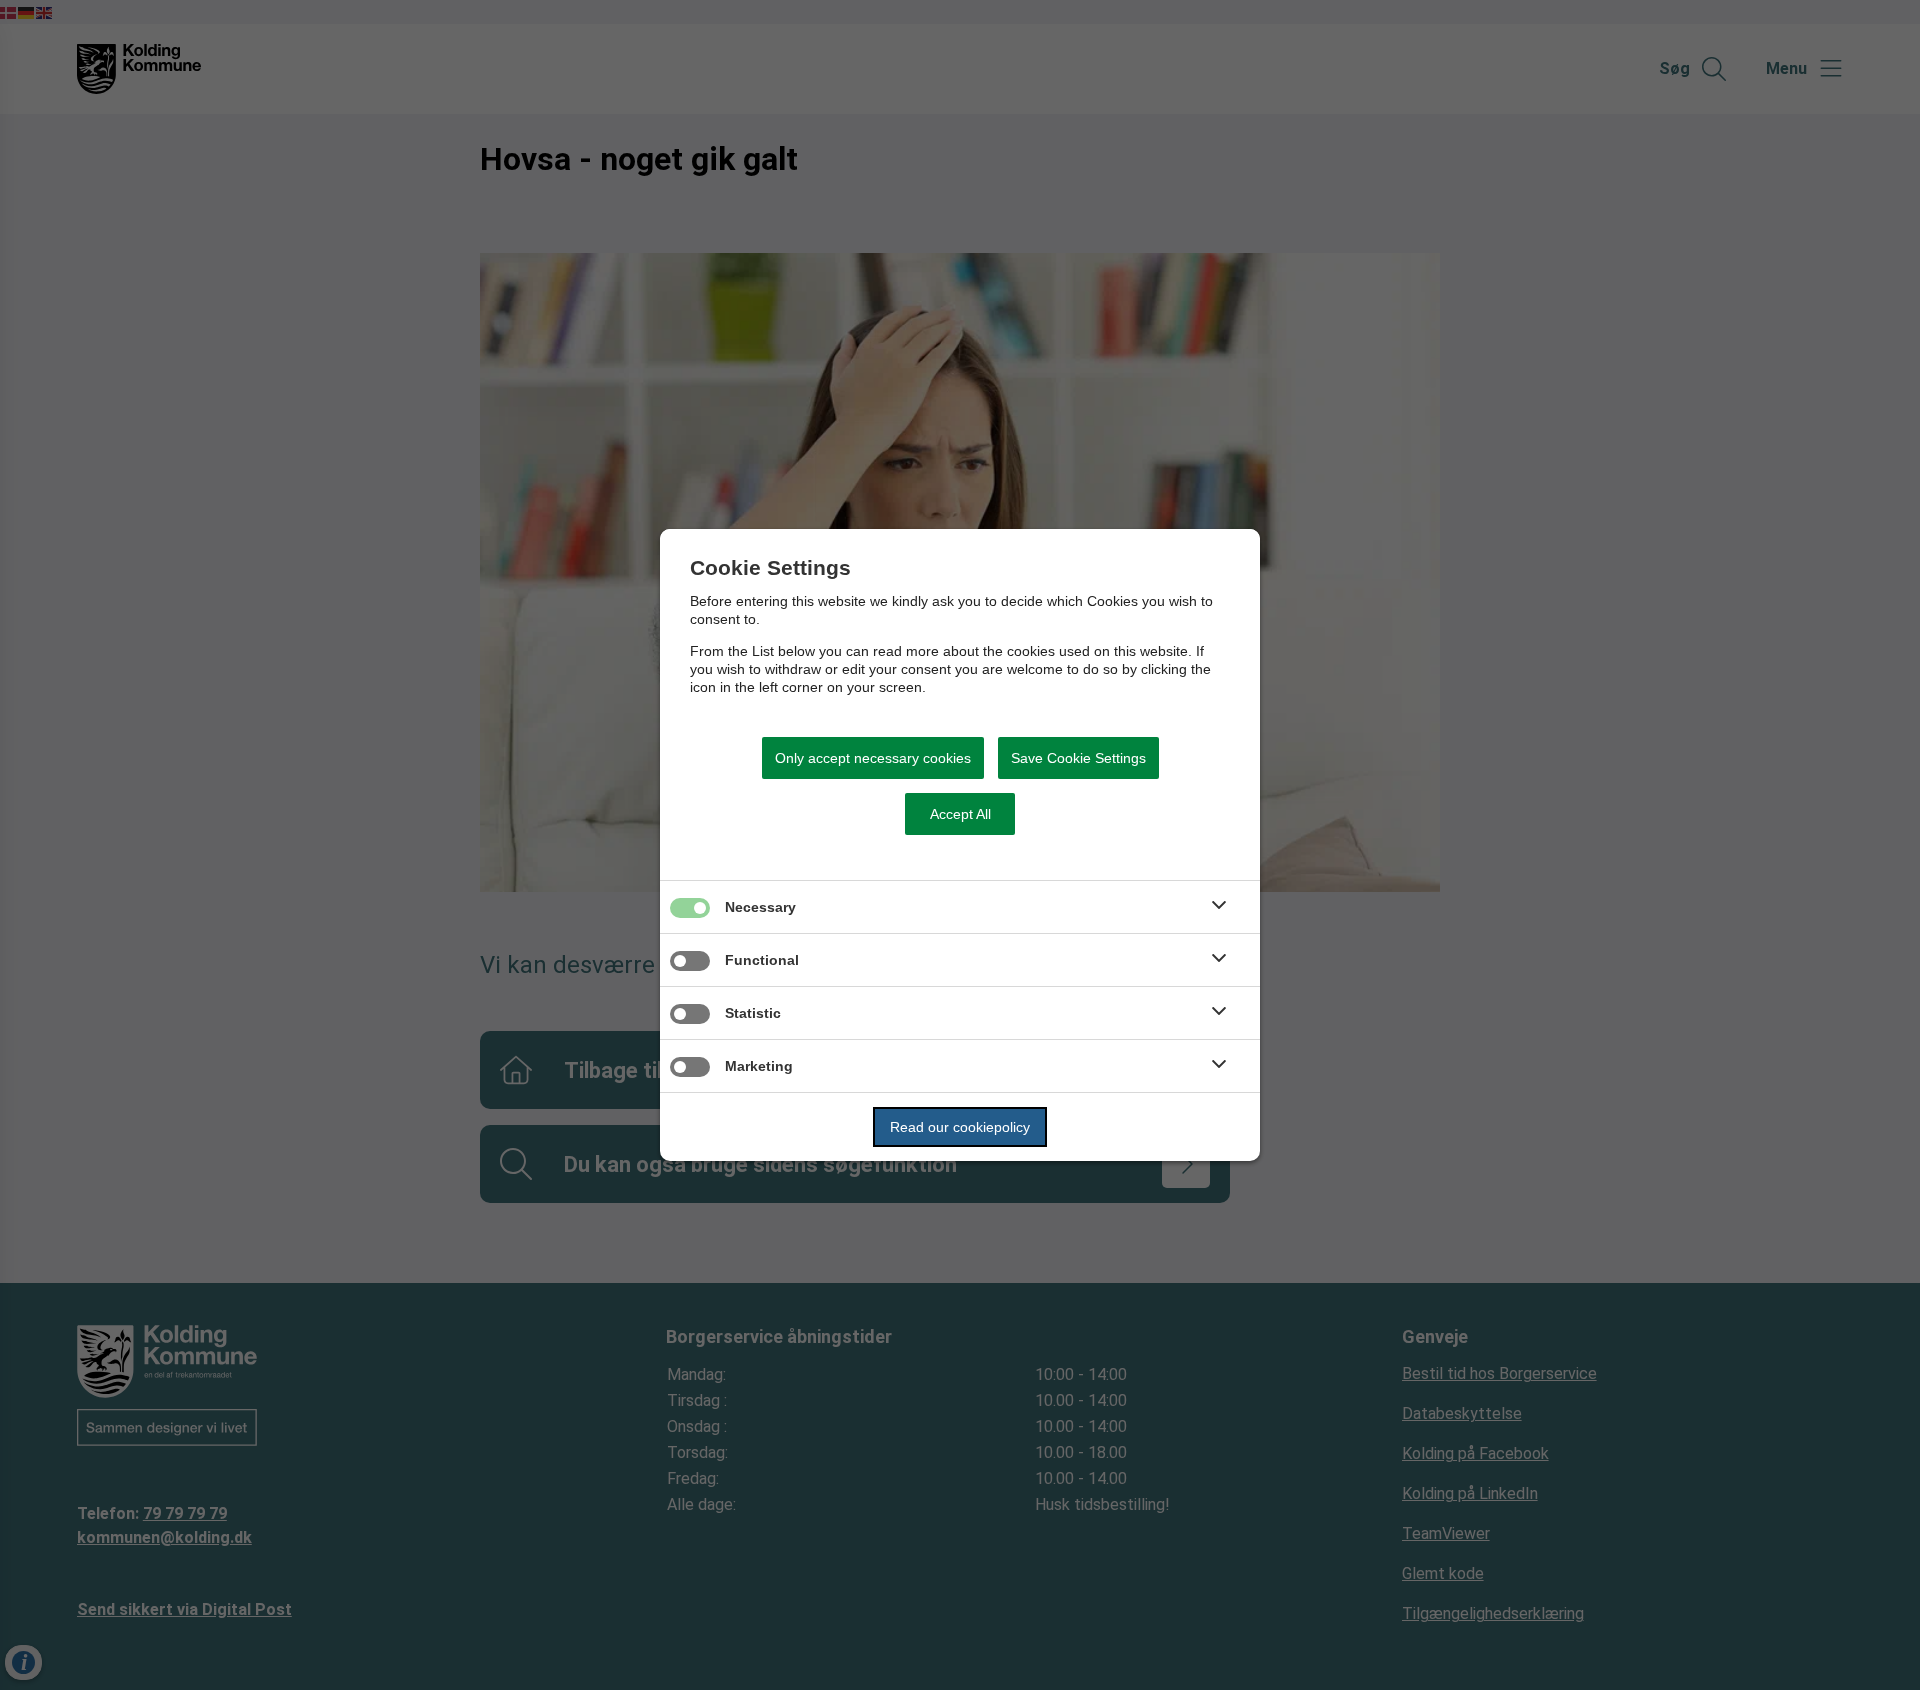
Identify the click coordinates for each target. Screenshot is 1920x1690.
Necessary (760, 907)
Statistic (753, 1013)
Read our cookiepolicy (960, 1127)
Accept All (960, 814)
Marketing (759, 1066)
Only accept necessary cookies (873, 758)
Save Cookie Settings (1078, 758)
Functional (762, 960)
